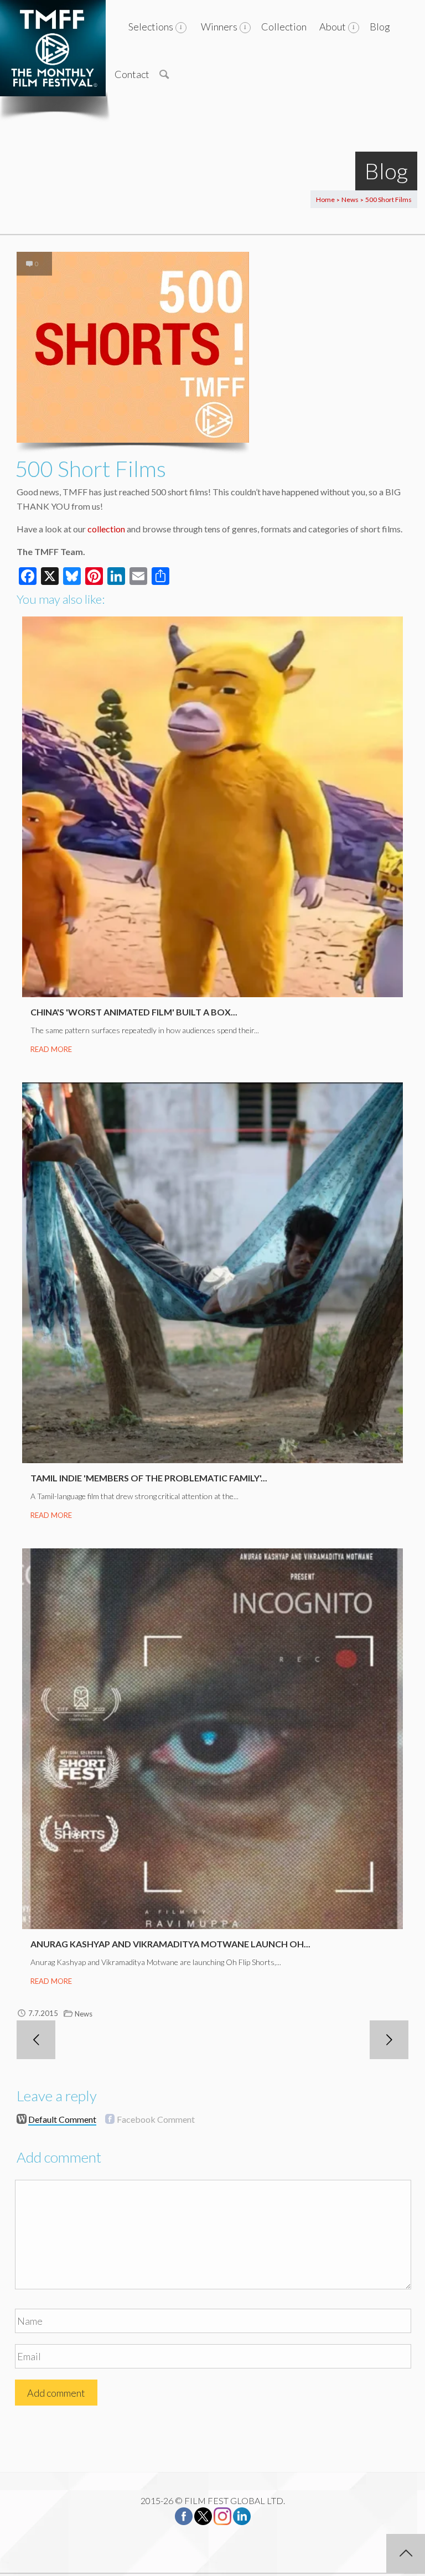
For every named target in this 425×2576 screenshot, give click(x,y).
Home (325, 199)
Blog (380, 27)
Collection (284, 27)
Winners (219, 27)
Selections (151, 27)
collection (106, 529)
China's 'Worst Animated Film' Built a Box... (134, 1012)
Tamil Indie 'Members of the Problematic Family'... (149, 1478)
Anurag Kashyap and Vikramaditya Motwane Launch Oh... (170, 1944)
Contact (132, 74)
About (333, 27)
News (350, 199)
